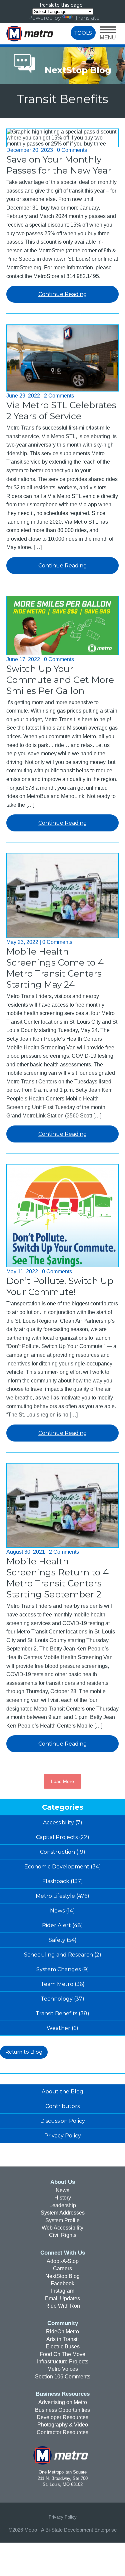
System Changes (58, 1969)
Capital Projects (57, 1837)
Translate (87, 18)
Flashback (56, 1881)
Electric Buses (63, 2347)
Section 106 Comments (63, 2377)
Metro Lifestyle (55, 1896)
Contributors (62, 2106)
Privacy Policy (63, 2136)
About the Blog (62, 2092)
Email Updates (62, 2298)
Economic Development (57, 1867)
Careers (62, 2268)
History (63, 2198)
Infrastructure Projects (63, 2362)
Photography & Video (63, 2425)
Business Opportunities (62, 2410)
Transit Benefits (56, 2013)
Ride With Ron (63, 2306)
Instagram (63, 2291)
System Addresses (63, 2213)
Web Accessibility (62, 2228)
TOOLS (83, 33)
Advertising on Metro (63, 2402)
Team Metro (57, 1984)
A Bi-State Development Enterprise (79, 2530)
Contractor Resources (62, 2432)
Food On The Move (62, 2354)
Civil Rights (63, 2235)
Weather (58, 2028)
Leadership (63, 2205)
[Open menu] (108, 34)
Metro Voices (63, 2369)
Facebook (62, 2283)
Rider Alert (56, 1925)
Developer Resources (62, 2417)
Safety (57, 1940)
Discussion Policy (63, 2121)
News (57, 1911)
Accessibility (58, 1823)
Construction (57, 1852)
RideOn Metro (62, 2332)
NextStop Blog (62, 2276)
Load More (62, 1781)
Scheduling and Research (58, 1955)
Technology (57, 1999)
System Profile (62, 2220)
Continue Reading (63, 294)
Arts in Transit (62, 2339)
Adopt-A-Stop (63, 2261)
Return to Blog (24, 2052)
